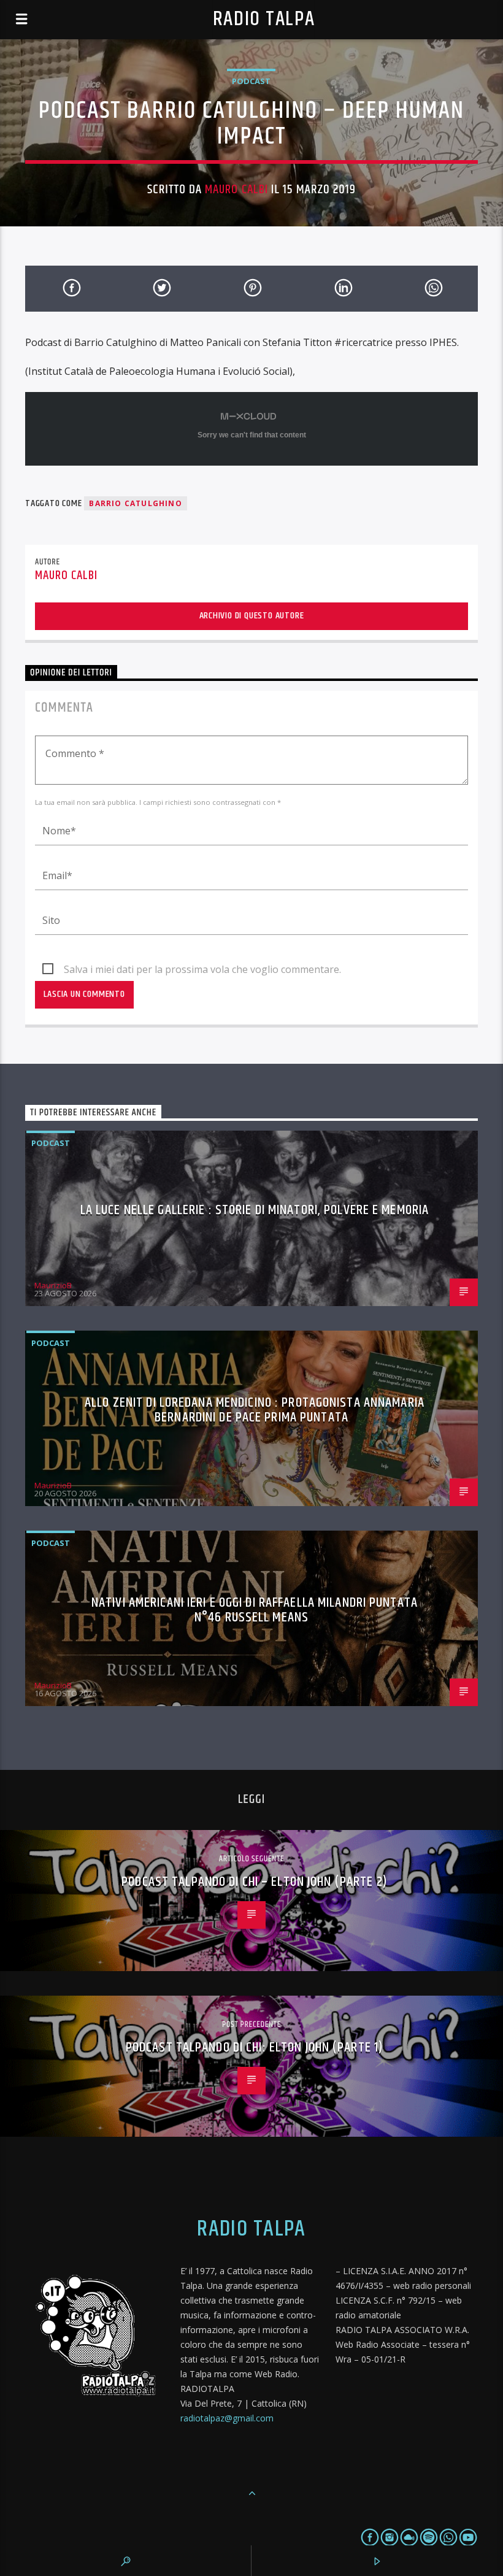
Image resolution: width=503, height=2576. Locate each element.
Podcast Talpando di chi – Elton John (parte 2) (255, 1882)
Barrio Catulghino (135, 503)
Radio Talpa (264, 19)
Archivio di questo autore (252, 616)
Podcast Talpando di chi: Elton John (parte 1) (255, 2047)
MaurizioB (53, 1285)
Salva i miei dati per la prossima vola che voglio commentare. (202, 969)
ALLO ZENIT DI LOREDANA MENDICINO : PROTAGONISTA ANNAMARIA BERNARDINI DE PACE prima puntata (255, 1410)
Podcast (251, 81)
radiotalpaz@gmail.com (227, 2418)
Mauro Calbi (236, 190)
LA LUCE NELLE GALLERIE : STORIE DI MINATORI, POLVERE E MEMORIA (255, 1210)
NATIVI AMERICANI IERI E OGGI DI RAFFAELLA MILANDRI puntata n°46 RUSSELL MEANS (255, 1610)
